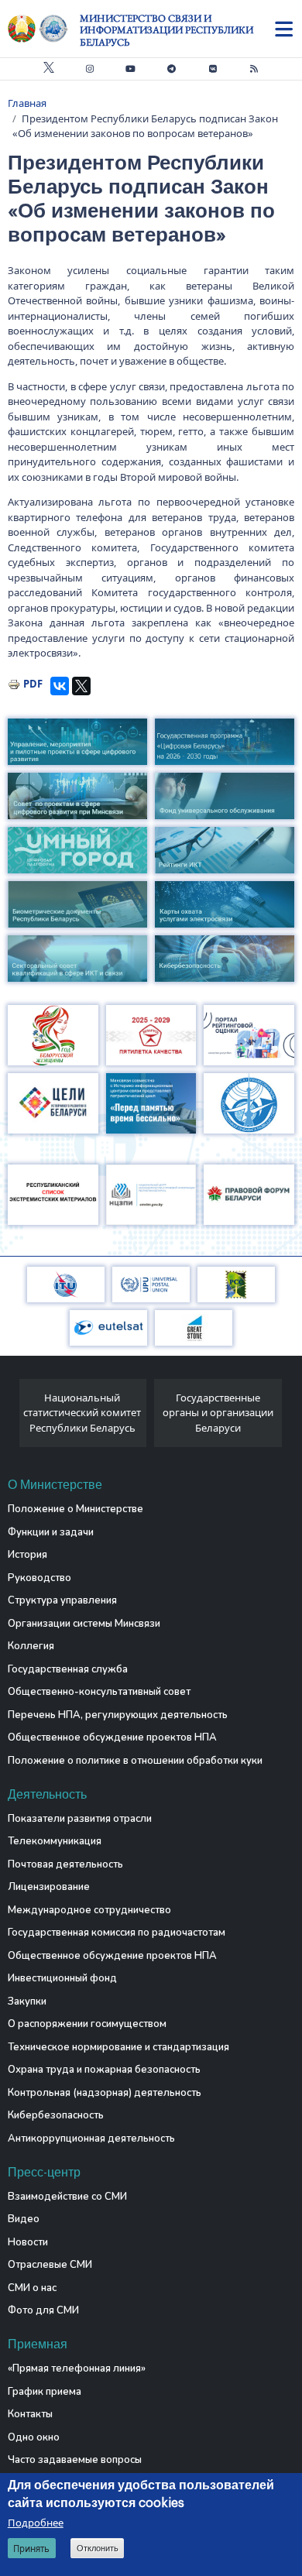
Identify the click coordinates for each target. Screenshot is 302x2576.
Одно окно (34, 2437)
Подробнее (36, 2523)
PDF (33, 684)
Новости (28, 2242)
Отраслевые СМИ (50, 2265)
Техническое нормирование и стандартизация (118, 2047)
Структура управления (62, 1600)
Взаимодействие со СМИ (67, 2197)
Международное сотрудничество (89, 1910)
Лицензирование (49, 1887)
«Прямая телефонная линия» (77, 2368)
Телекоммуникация (55, 1841)
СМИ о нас (32, 2288)
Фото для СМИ (43, 2310)
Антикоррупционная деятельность (91, 2139)
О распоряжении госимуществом (87, 2024)
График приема (45, 2392)
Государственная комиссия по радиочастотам (117, 1933)
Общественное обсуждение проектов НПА (112, 1737)
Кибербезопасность (56, 2115)
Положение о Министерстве (75, 1509)
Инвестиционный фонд (62, 1978)
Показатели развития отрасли (80, 1819)
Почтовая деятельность (65, 1864)
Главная (27, 103)
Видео (24, 2219)
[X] (81, 686)
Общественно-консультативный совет (99, 1692)
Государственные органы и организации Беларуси (218, 1413)
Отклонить (98, 2548)
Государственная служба (68, 1669)
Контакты (30, 2414)
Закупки (27, 2001)
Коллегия (31, 1646)
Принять (31, 2549)
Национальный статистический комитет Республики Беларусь (82, 1413)
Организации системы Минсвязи (84, 1624)
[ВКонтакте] (60, 686)
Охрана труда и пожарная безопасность (104, 2070)
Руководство (39, 1578)
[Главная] (44, 29)
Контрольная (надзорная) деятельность (105, 2093)
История (27, 1555)
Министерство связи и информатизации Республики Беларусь (166, 30)
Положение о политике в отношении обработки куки (135, 1761)
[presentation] (14, 1417)
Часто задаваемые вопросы (75, 2460)
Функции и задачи (51, 1532)
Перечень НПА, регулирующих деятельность (118, 1715)
